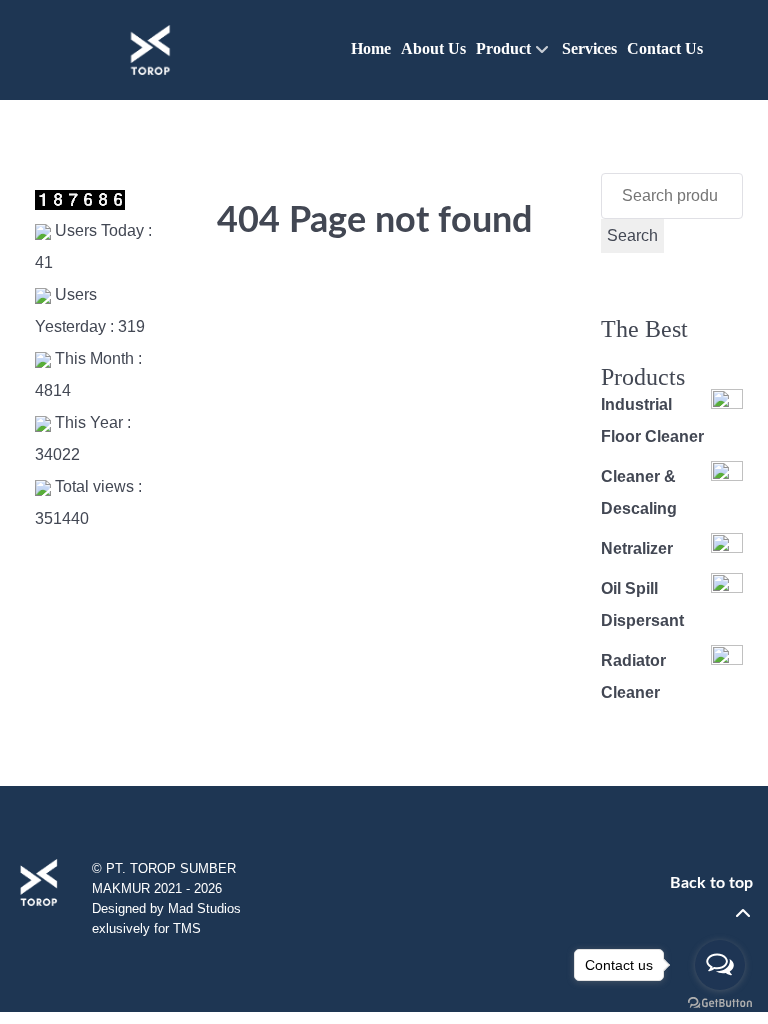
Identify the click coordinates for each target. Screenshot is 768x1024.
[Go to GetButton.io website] (720, 1003)
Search (632, 235)
